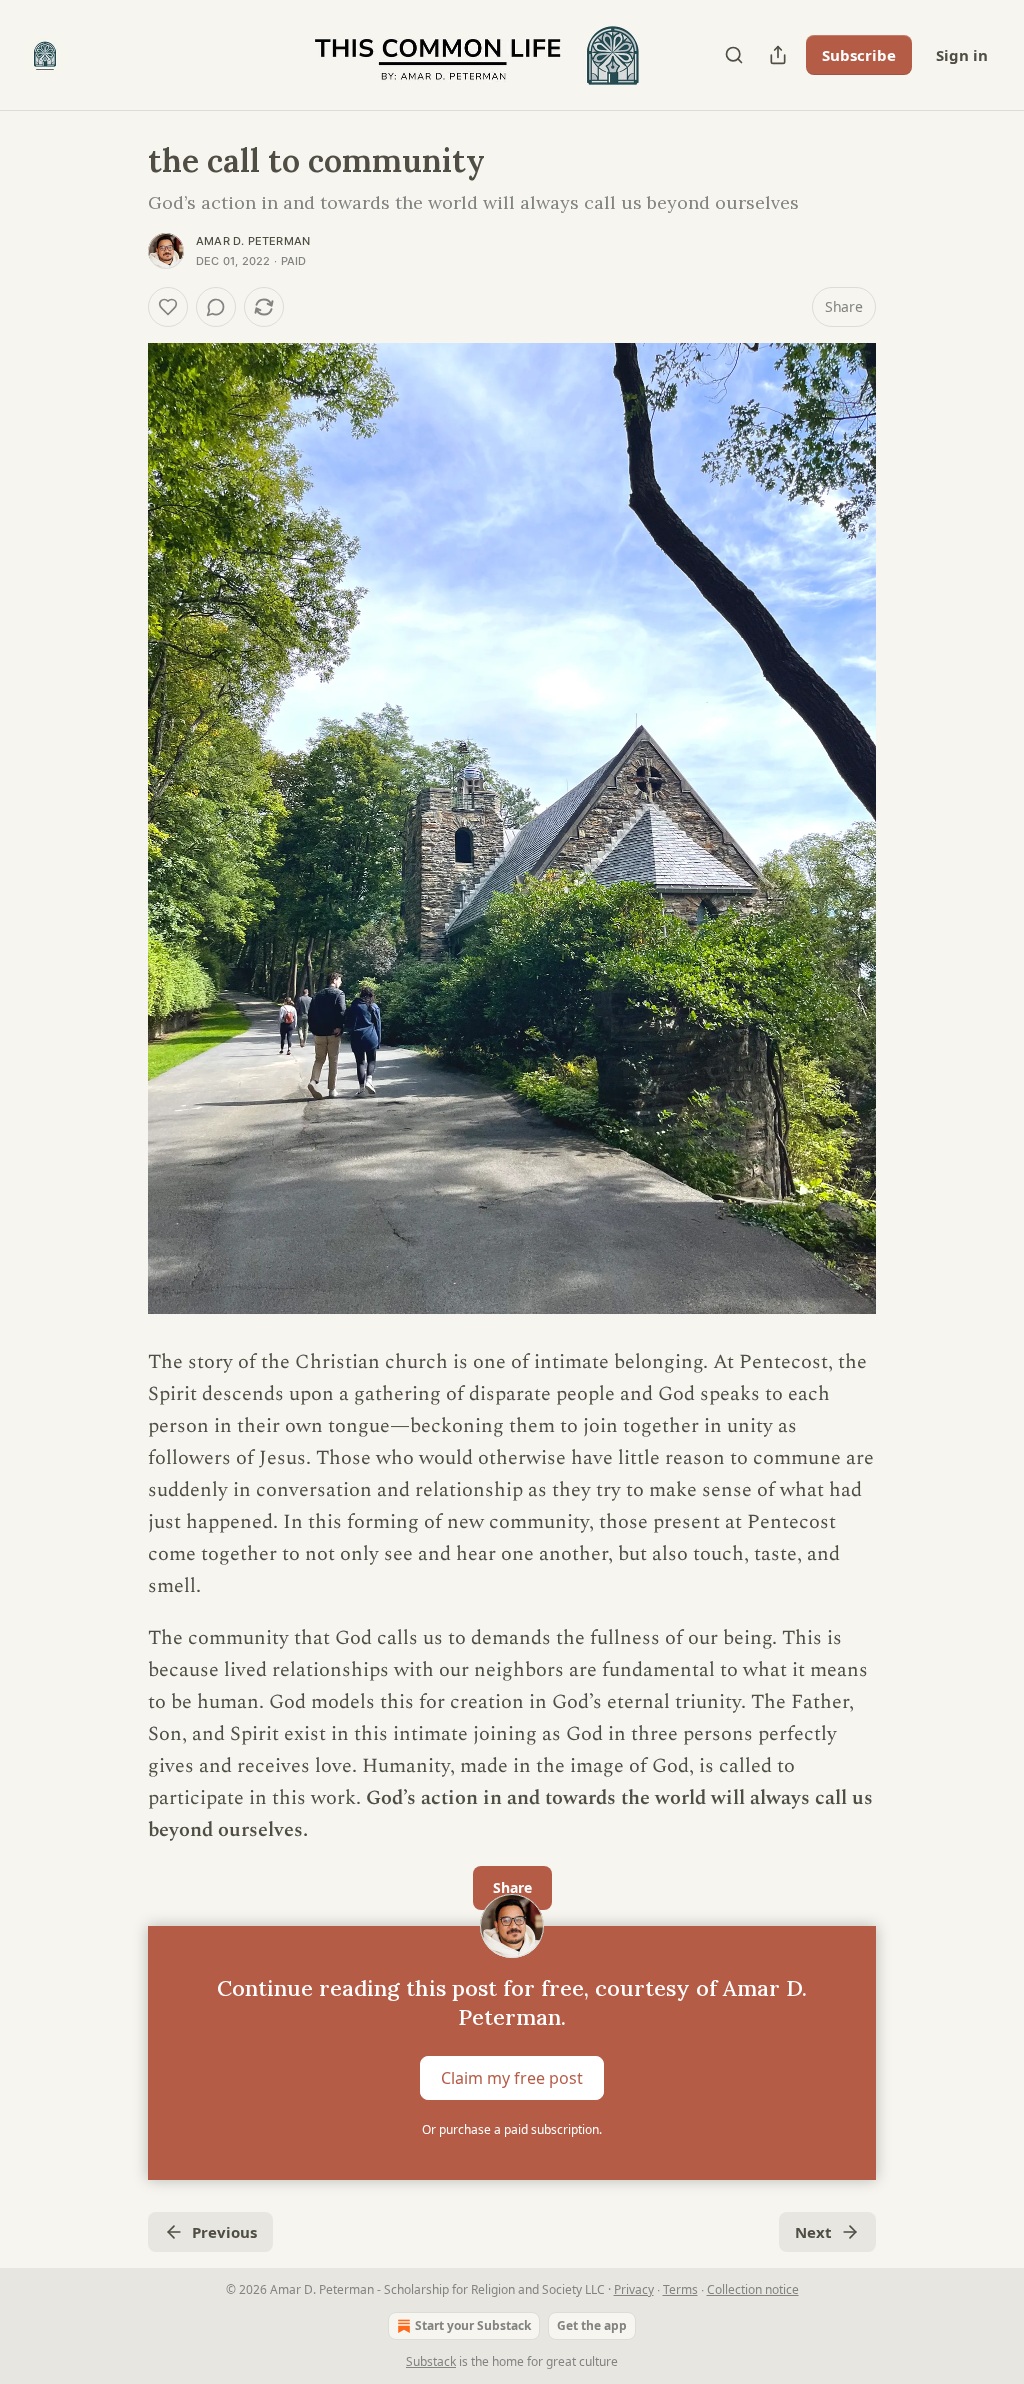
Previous (224, 2232)
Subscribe (859, 55)
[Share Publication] (778, 55)
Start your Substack (473, 2325)
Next (813, 2232)
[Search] (734, 55)
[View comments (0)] (216, 307)
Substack (431, 2361)
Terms (680, 2289)
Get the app (592, 2325)
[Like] (168, 307)
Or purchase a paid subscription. (512, 2129)
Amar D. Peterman (253, 241)
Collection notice (753, 2289)
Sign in (962, 55)
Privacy (634, 2289)
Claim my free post (512, 2078)
